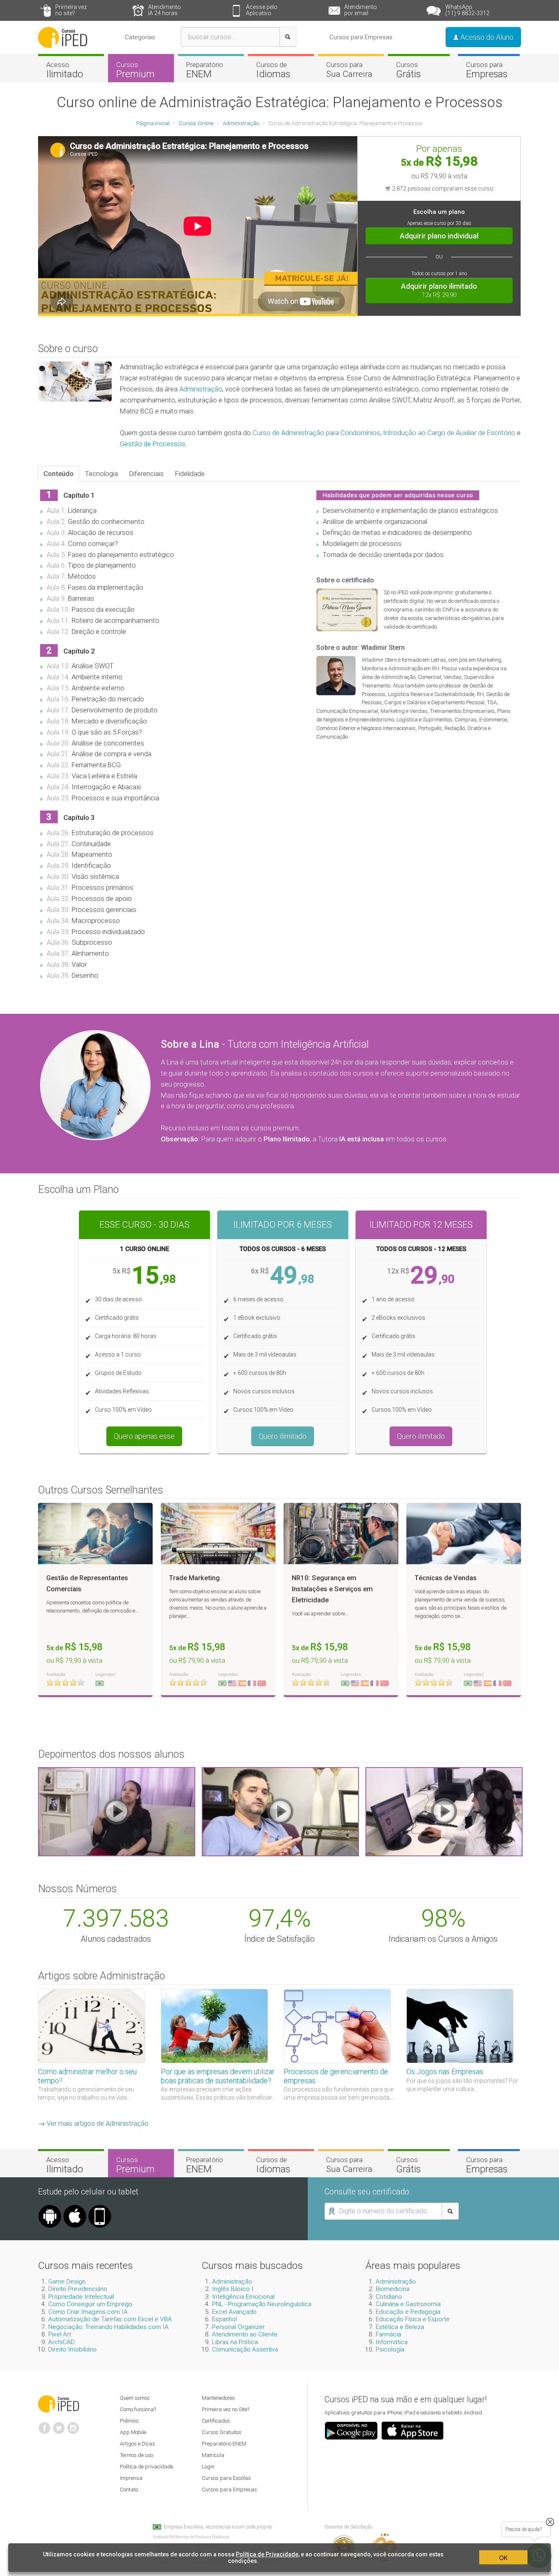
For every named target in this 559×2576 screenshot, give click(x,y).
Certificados (216, 2421)
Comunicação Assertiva (245, 2349)
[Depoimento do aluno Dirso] (280, 1811)
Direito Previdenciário (78, 2289)
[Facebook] (45, 2425)
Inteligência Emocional (243, 2297)
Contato (129, 2490)
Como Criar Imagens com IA (88, 2312)
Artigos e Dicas (137, 2444)
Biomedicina (393, 2289)
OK (503, 2558)
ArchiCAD (62, 2342)
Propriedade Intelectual (81, 2297)
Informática (392, 2342)
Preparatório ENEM (224, 2444)
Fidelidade (190, 474)
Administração (201, 389)
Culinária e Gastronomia (408, 2304)
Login (208, 2467)
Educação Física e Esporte (413, 2319)
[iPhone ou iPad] (75, 2208)
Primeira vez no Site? (225, 2409)
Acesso (65, 70)
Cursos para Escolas (226, 2478)
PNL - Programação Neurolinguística (262, 2304)
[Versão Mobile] (100, 2208)
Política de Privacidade (267, 2554)
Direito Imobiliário (72, 2349)
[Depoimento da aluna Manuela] (117, 1811)
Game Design (67, 2282)
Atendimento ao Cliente (245, 2334)
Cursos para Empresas (361, 37)
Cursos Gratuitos (222, 2432)
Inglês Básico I (233, 2289)
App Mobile (133, 2432)
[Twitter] (59, 2425)
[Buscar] (288, 37)
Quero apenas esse (144, 1436)
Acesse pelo (262, 10)
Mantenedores (218, 2398)
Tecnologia (101, 474)
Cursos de (273, 70)
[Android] (50, 2208)
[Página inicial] (63, 37)
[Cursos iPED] (59, 2403)
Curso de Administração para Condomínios (316, 433)
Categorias (140, 37)
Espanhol (224, 2319)
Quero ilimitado (283, 1436)
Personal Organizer (238, 2327)
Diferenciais (147, 474)
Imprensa (131, 2478)
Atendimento (165, 10)
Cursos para (349, 70)
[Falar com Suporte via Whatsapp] (550, 2522)
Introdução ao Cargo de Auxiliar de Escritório (449, 433)
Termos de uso (136, 2455)
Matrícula (213, 2455)
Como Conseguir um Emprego (90, 2304)
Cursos (135, 70)
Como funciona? (138, 2409)
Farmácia (388, 2334)
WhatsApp (467, 10)
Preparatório (205, 70)
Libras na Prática (235, 2342)
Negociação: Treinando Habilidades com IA (108, 2327)
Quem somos (135, 2398)
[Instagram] (73, 2425)
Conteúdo (59, 474)
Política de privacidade (147, 2467)
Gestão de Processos (153, 444)
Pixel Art (60, 2334)
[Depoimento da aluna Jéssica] (444, 1811)
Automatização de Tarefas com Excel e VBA (110, 2319)
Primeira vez (71, 10)
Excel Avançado (234, 2312)
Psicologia (390, 2349)
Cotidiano (389, 2297)
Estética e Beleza (400, 2327)
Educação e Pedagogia (408, 2312)
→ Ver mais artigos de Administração (93, 2123)
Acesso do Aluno (486, 37)
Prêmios (129, 2421)
